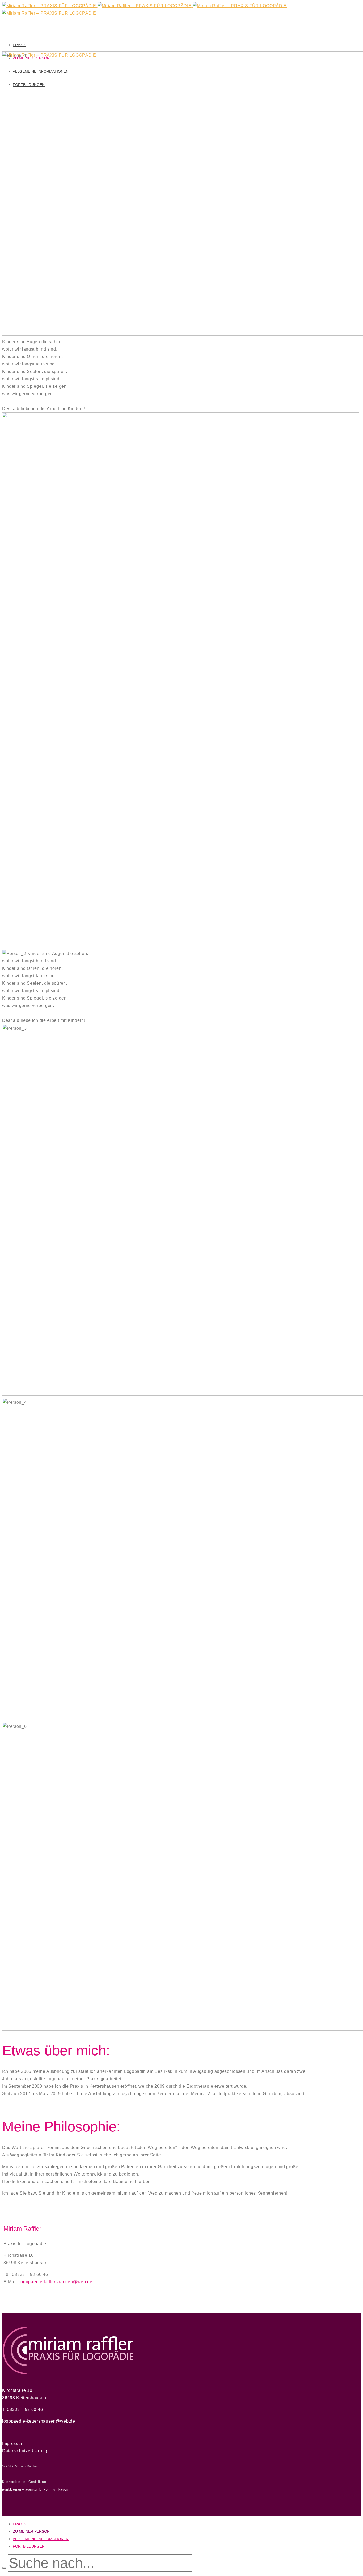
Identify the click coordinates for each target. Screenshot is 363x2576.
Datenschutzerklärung (25, 2451)
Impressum (13, 2443)
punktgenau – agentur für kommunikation (35, 2489)
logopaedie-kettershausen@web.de (39, 2421)
